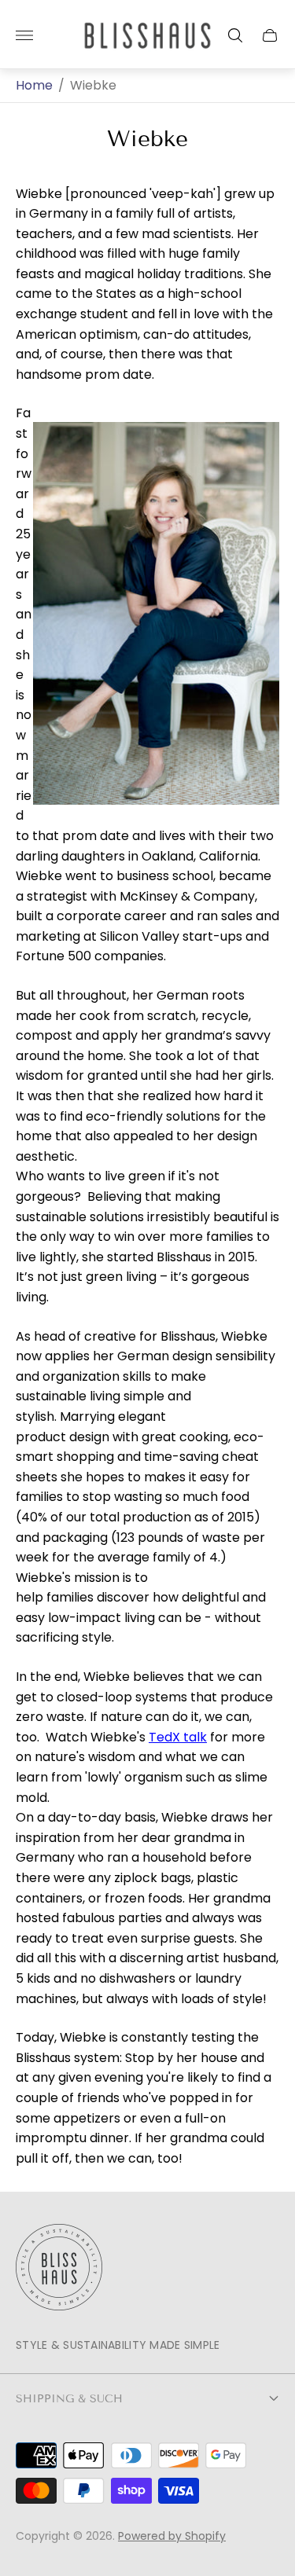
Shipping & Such (69, 2399)
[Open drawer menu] (24, 35)
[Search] (235, 35)
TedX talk (178, 1737)
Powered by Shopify (172, 2536)
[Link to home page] (59, 2269)
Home (34, 86)
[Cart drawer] (270, 35)
